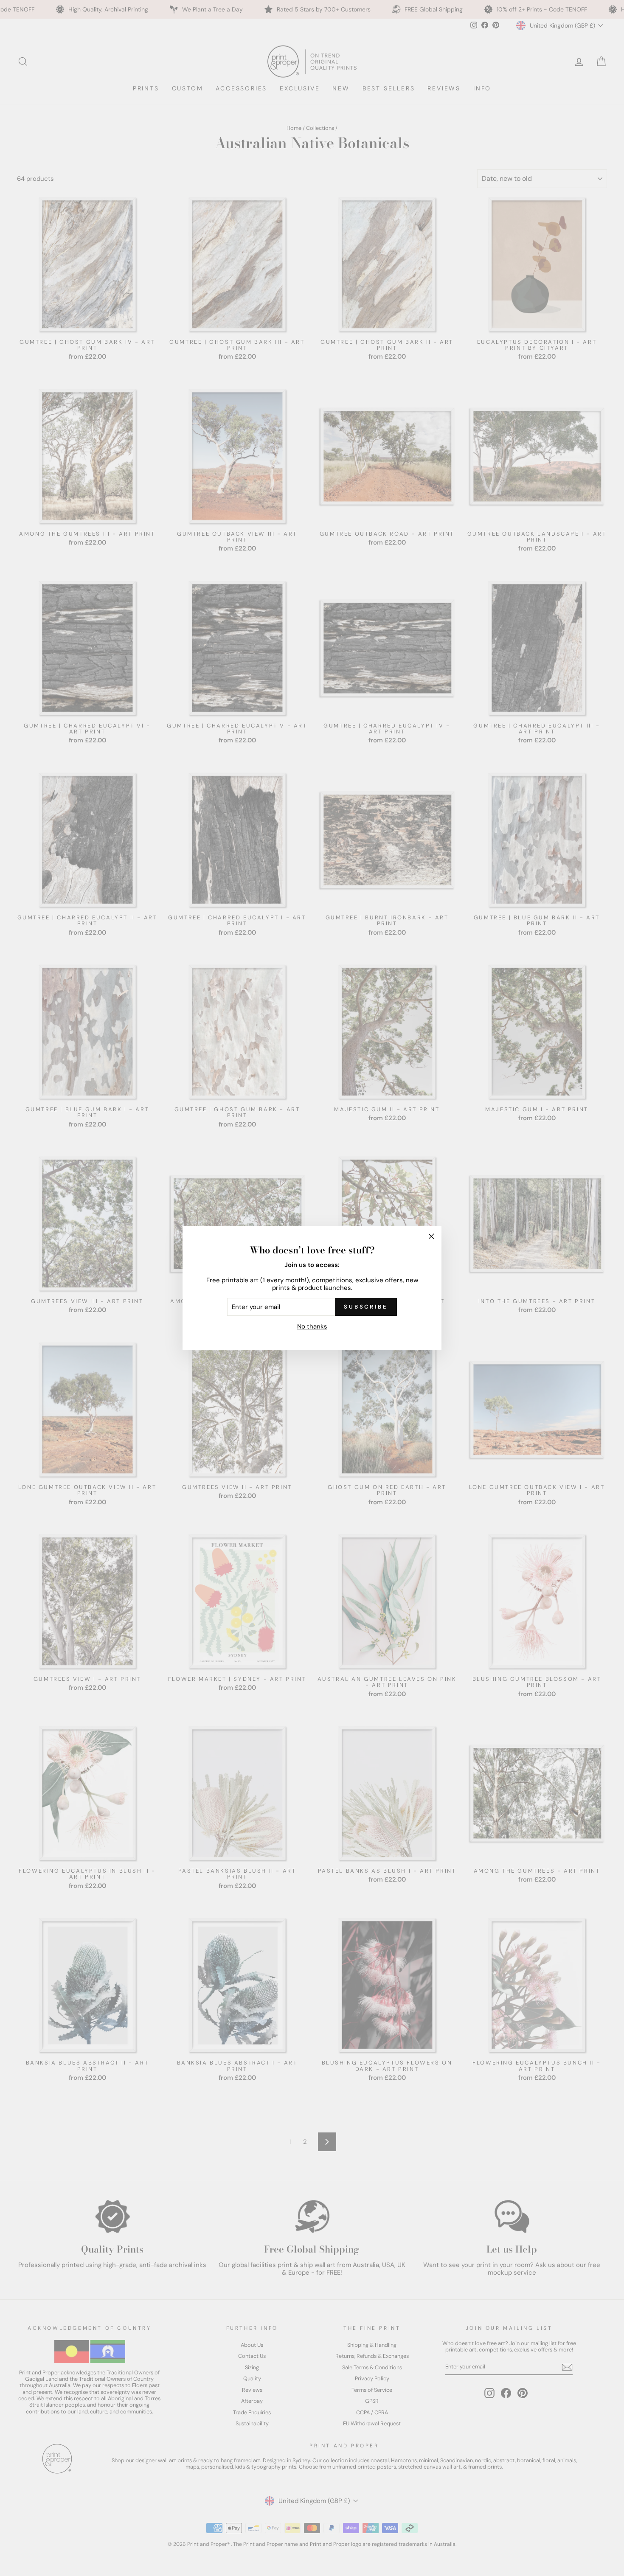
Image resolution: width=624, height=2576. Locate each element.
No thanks (312, 1326)
